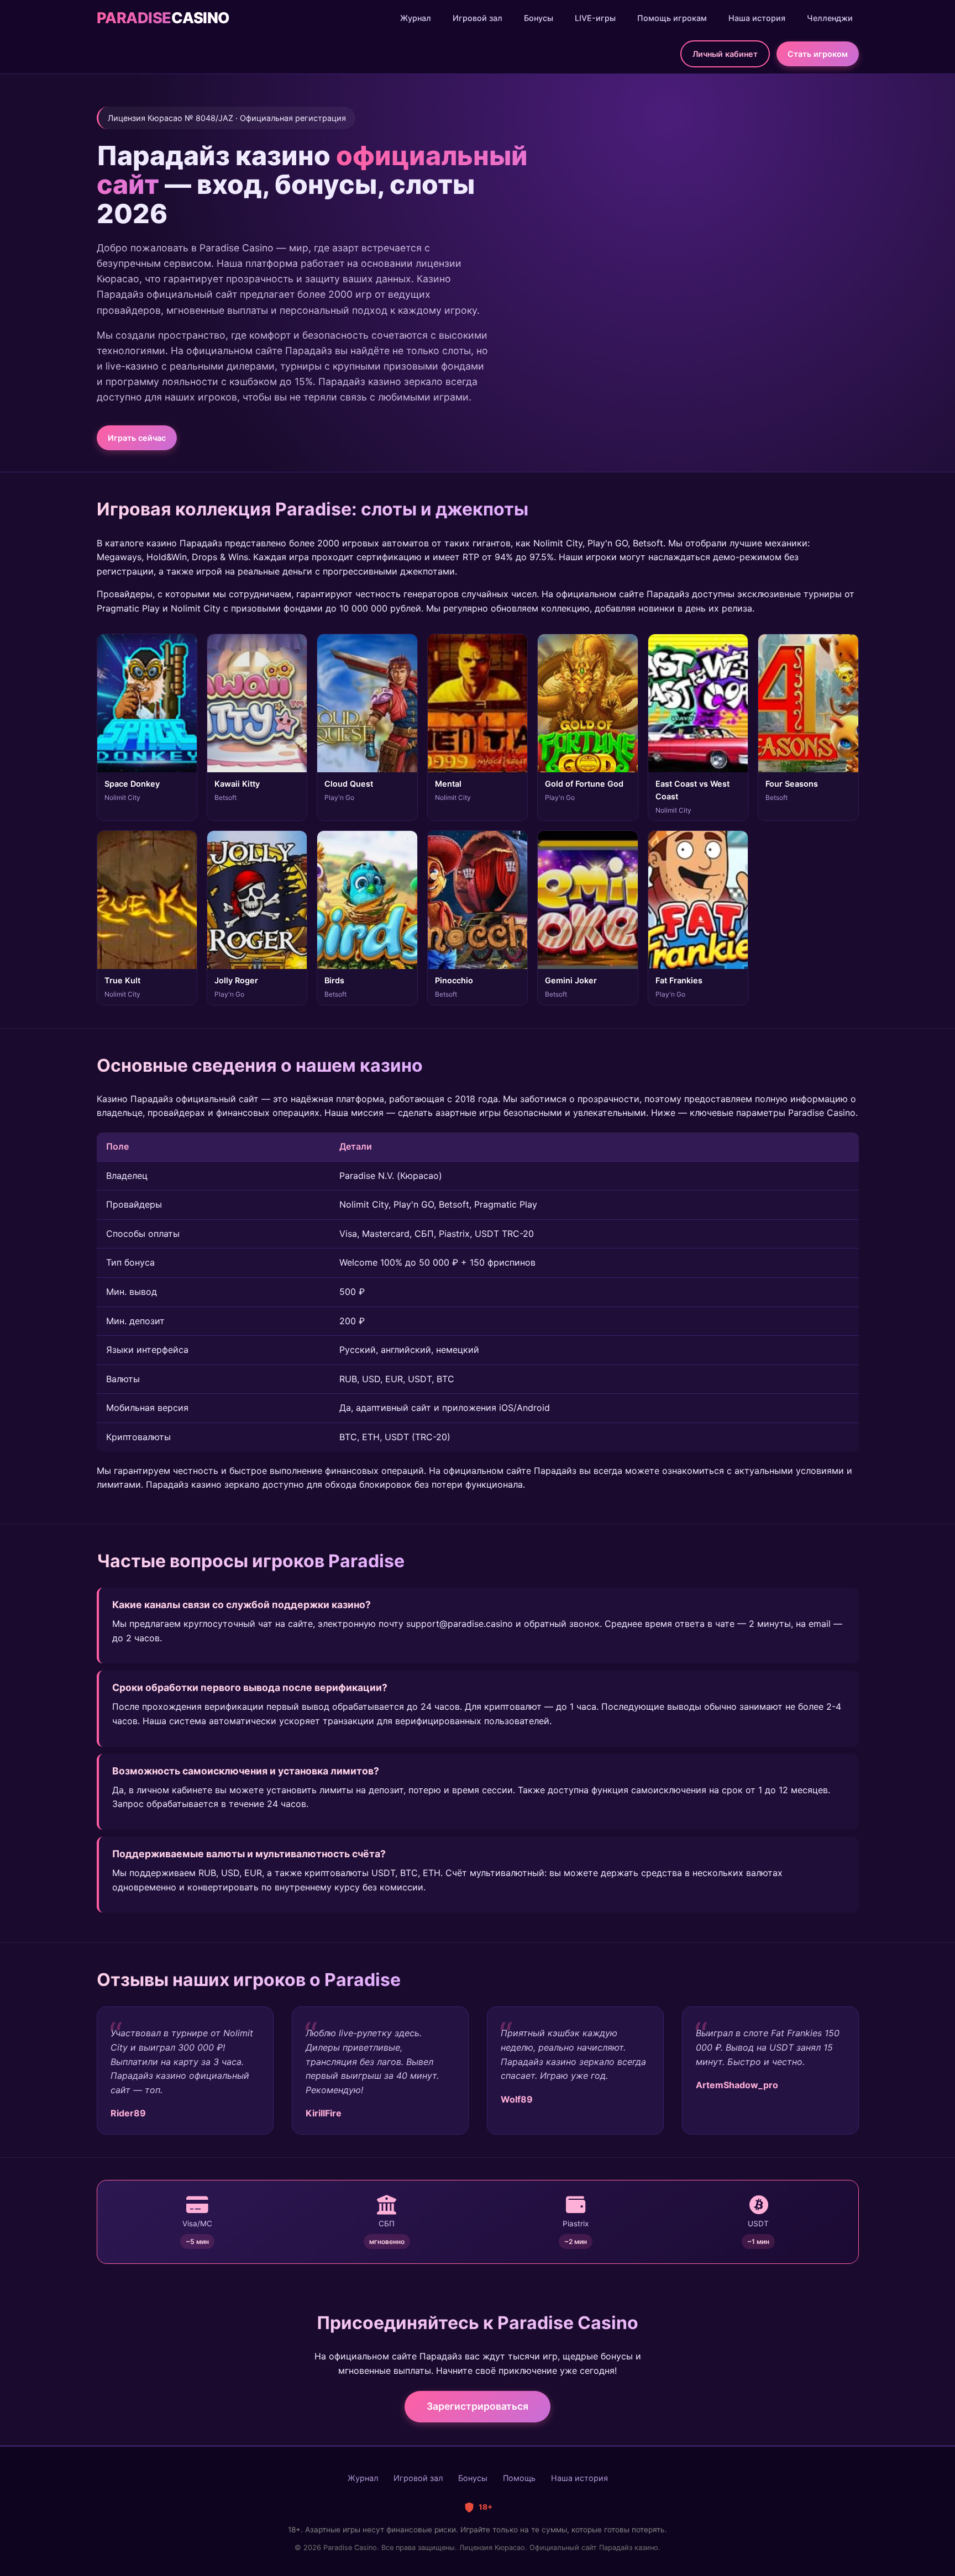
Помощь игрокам (672, 18)
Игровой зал (478, 18)
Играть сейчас (137, 438)
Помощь (519, 2478)
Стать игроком (818, 54)
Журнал (416, 18)
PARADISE (163, 18)
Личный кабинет (725, 54)
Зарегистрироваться (478, 2406)
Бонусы (539, 18)
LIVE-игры (595, 18)
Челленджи (830, 18)
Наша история (757, 18)
